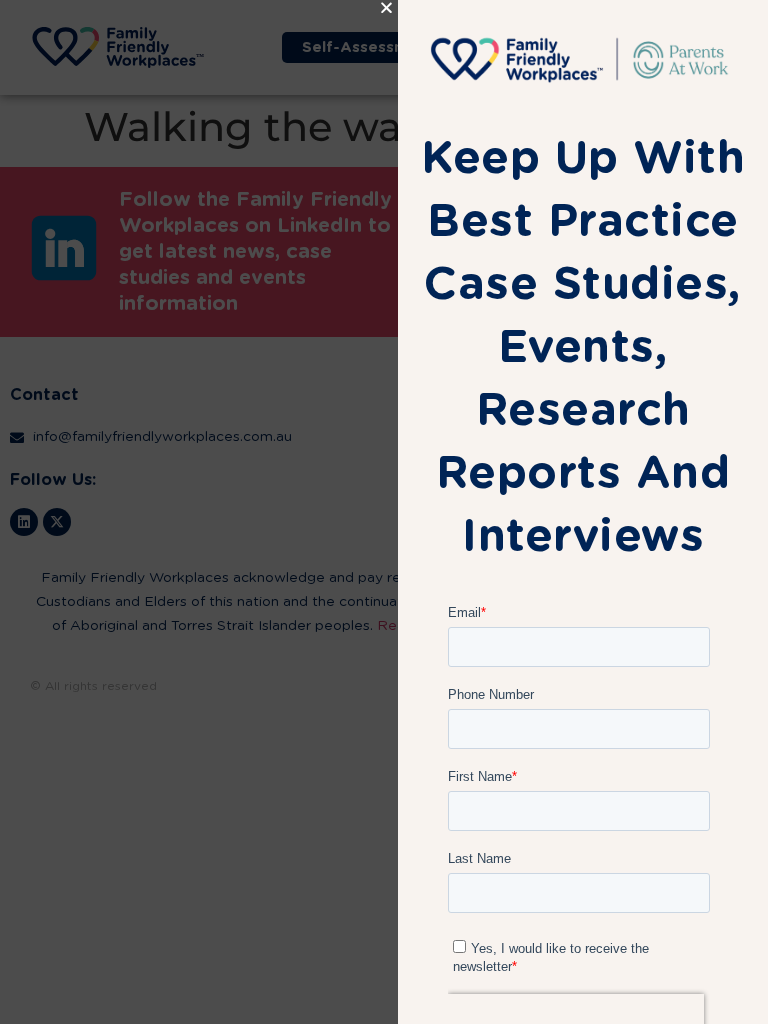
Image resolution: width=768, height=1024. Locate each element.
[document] (384, 512)
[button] (386, 7)
